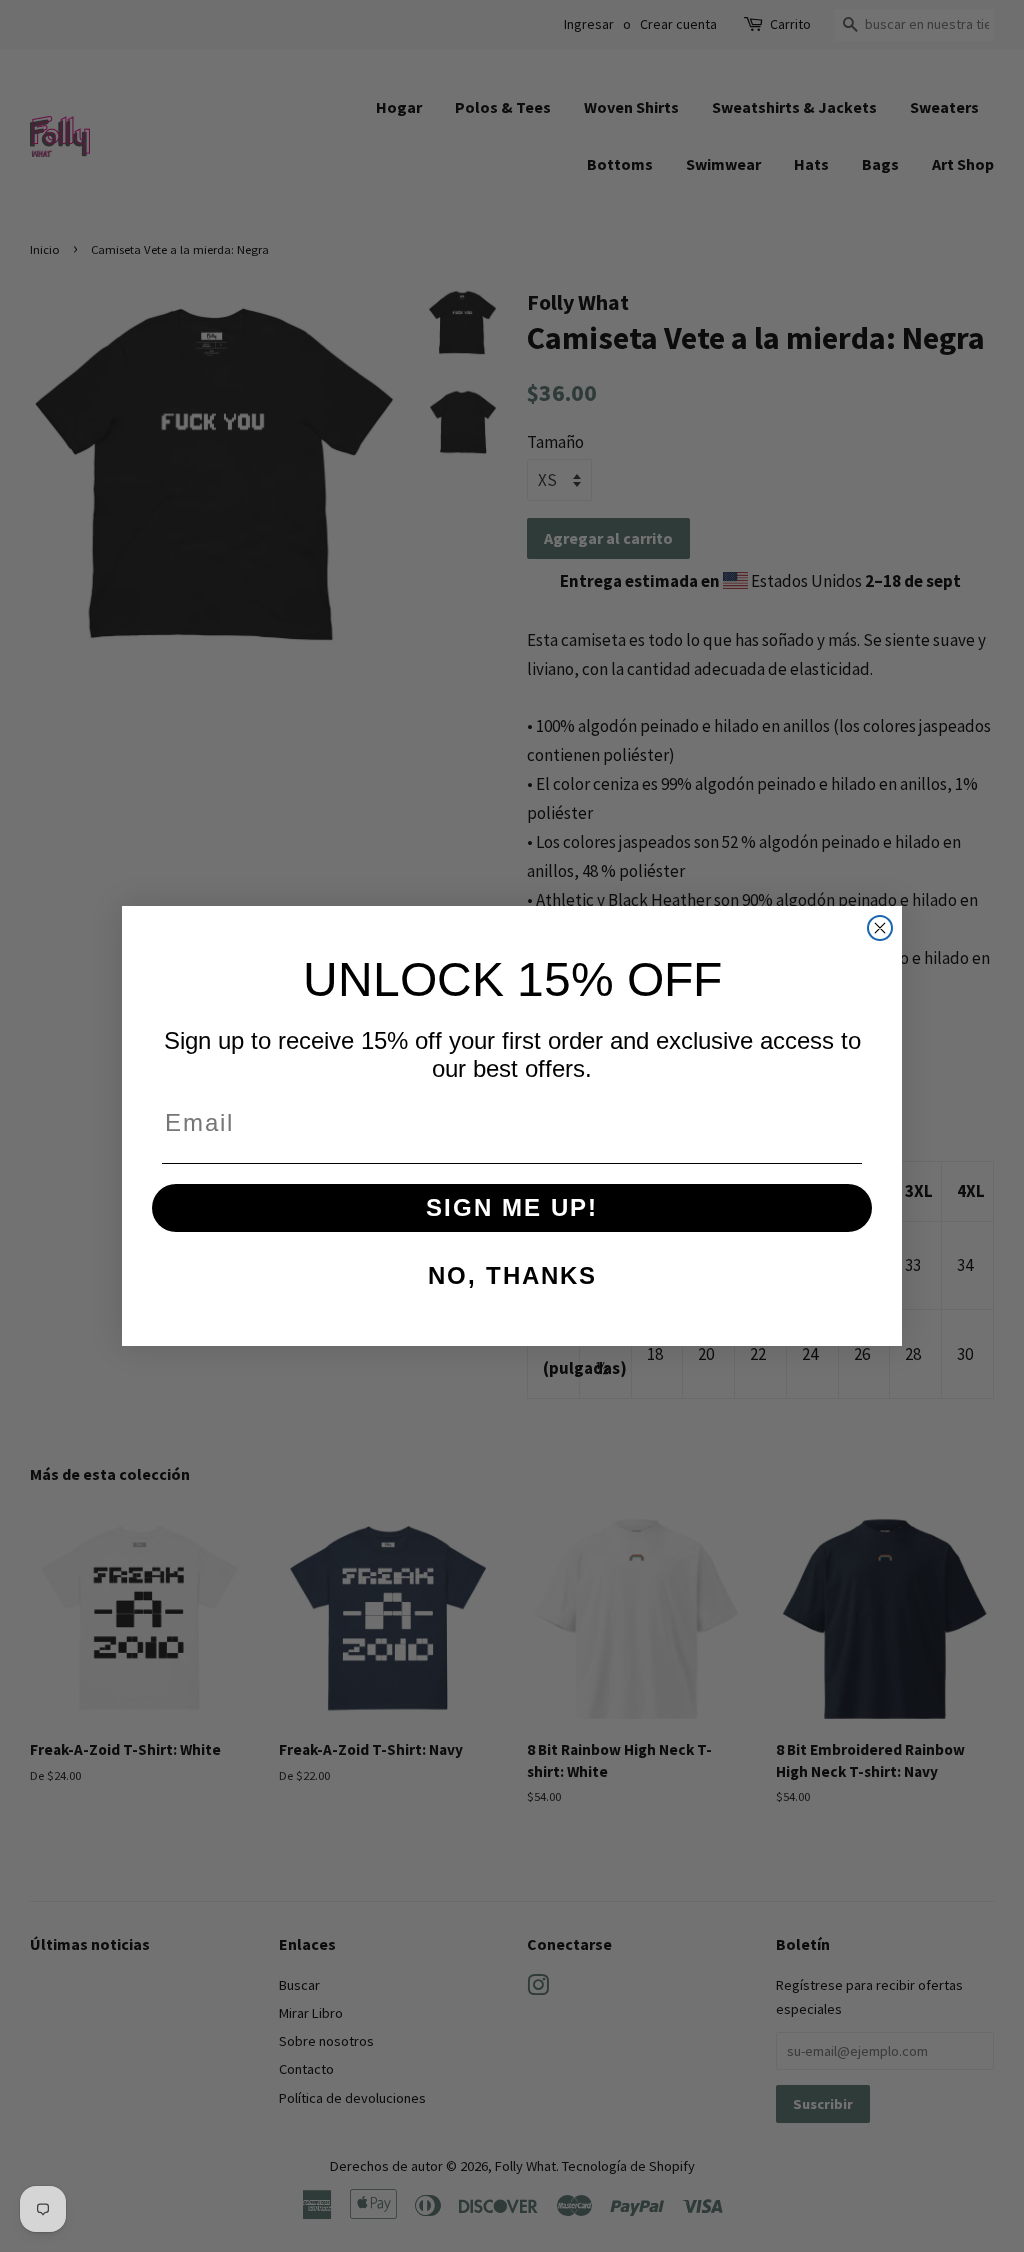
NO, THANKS (512, 1275)
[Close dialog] (880, 928)
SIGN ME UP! (512, 1207)
